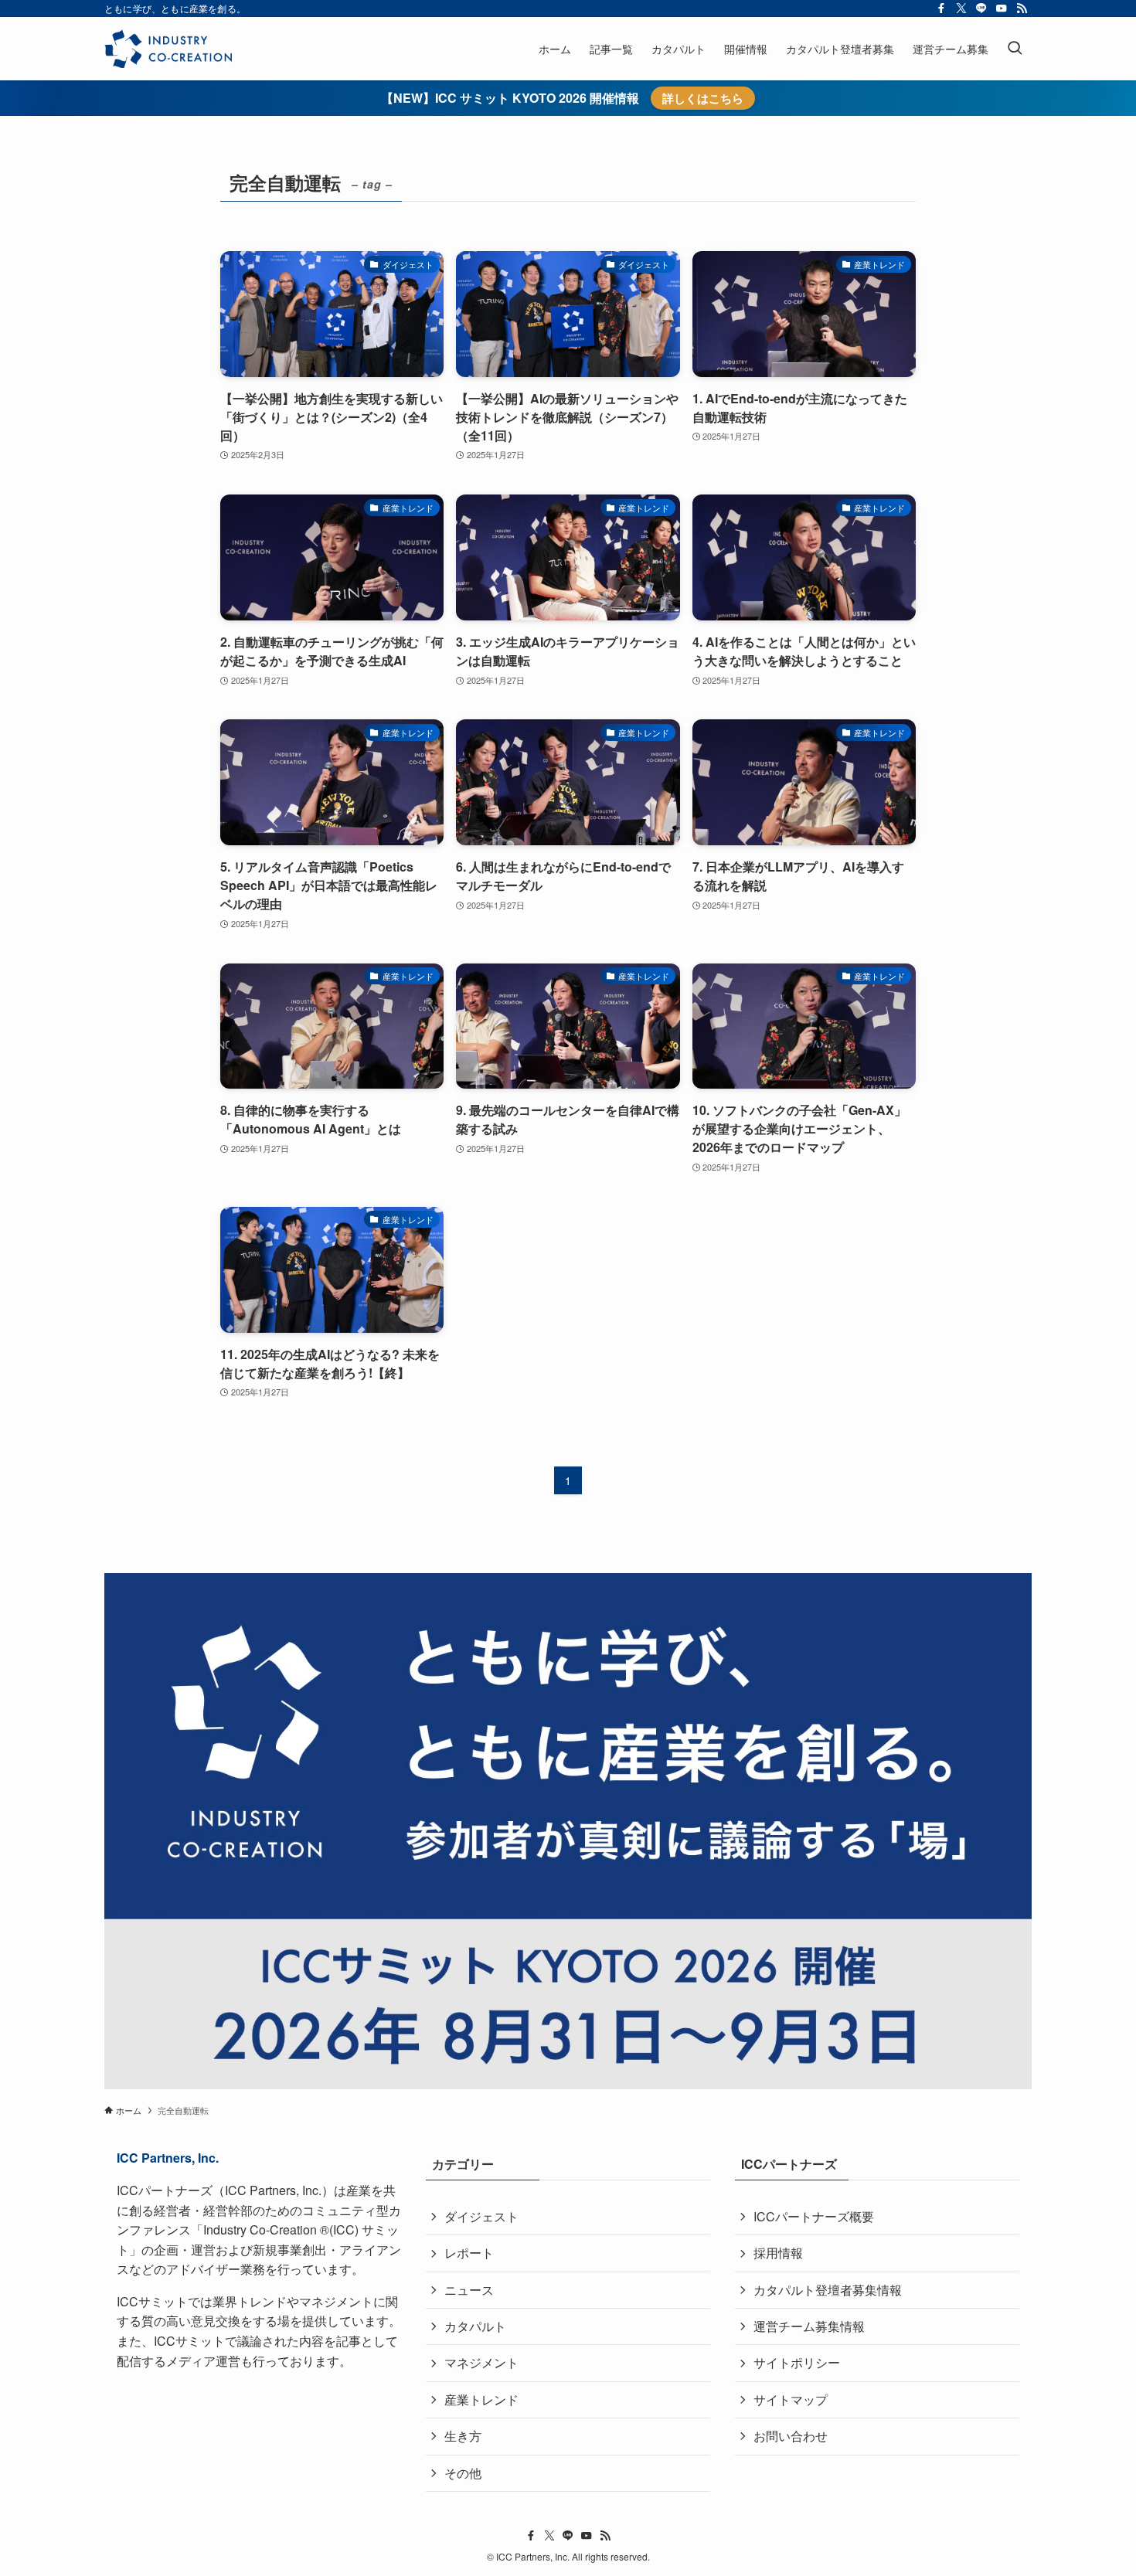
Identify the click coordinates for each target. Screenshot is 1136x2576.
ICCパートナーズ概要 (814, 2216)
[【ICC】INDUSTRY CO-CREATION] (168, 49)
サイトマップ (791, 2399)
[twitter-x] (961, 8)
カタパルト (475, 2326)
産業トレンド (481, 2399)
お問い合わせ (791, 2436)
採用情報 (778, 2253)
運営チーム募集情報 (809, 2326)
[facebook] (941, 8)
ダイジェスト (481, 2216)
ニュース (469, 2290)
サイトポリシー (797, 2362)
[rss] (1022, 8)
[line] (981, 8)
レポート (469, 2253)
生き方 (463, 2436)
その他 (463, 2473)
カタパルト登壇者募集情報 (828, 2290)
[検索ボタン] (1015, 49)
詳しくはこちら (703, 98)
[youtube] (1002, 8)
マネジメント (481, 2362)
